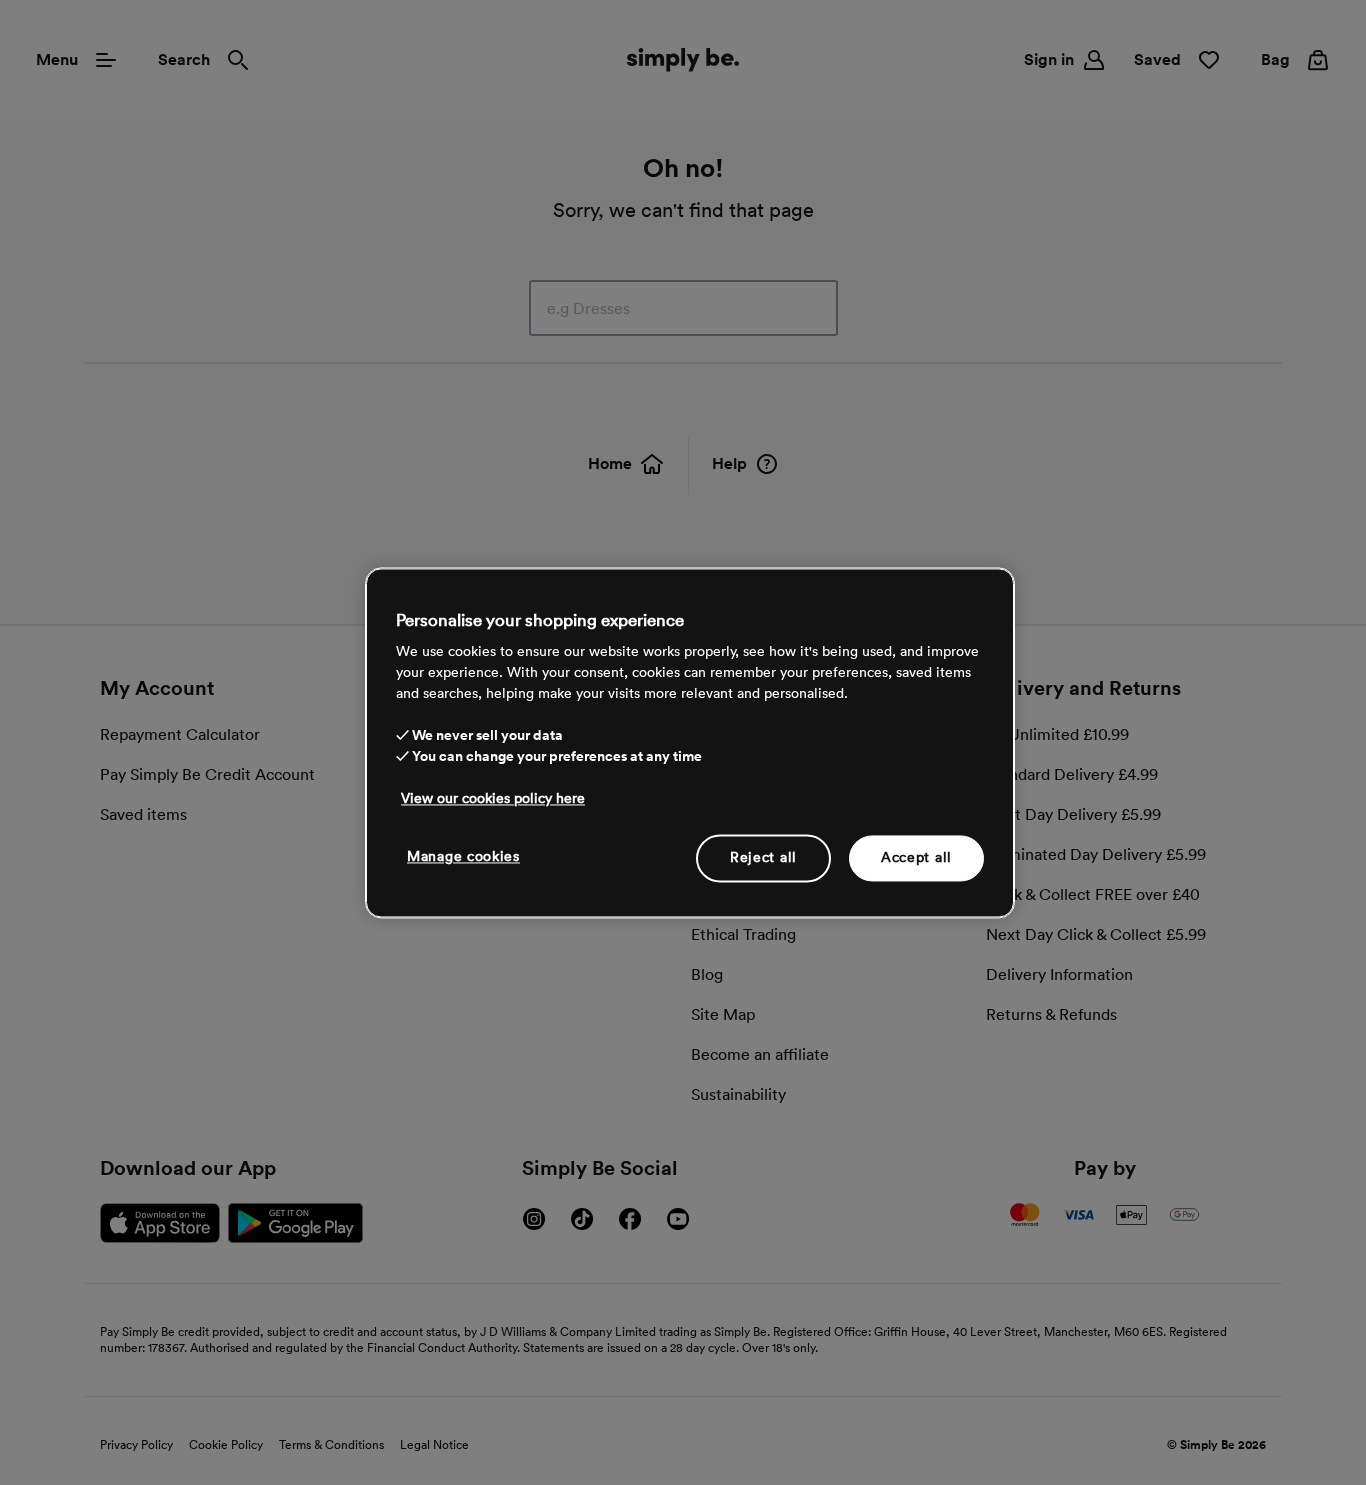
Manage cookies (463, 856)
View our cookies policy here (493, 798)
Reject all (763, 857)
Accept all (916, 857)
